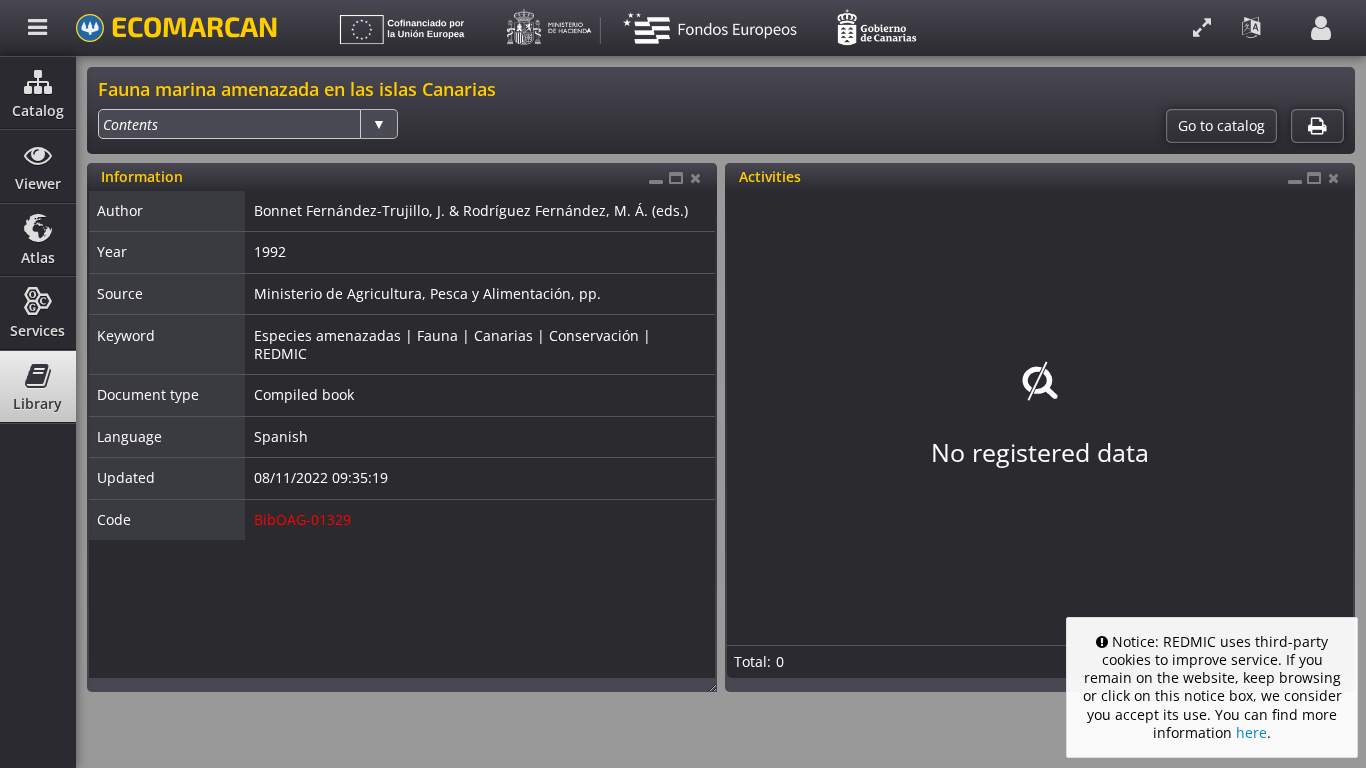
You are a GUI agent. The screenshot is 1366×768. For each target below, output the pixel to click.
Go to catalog (1221, 126)
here (1251, 732)
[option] (130, 124)
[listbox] (248, 124)
